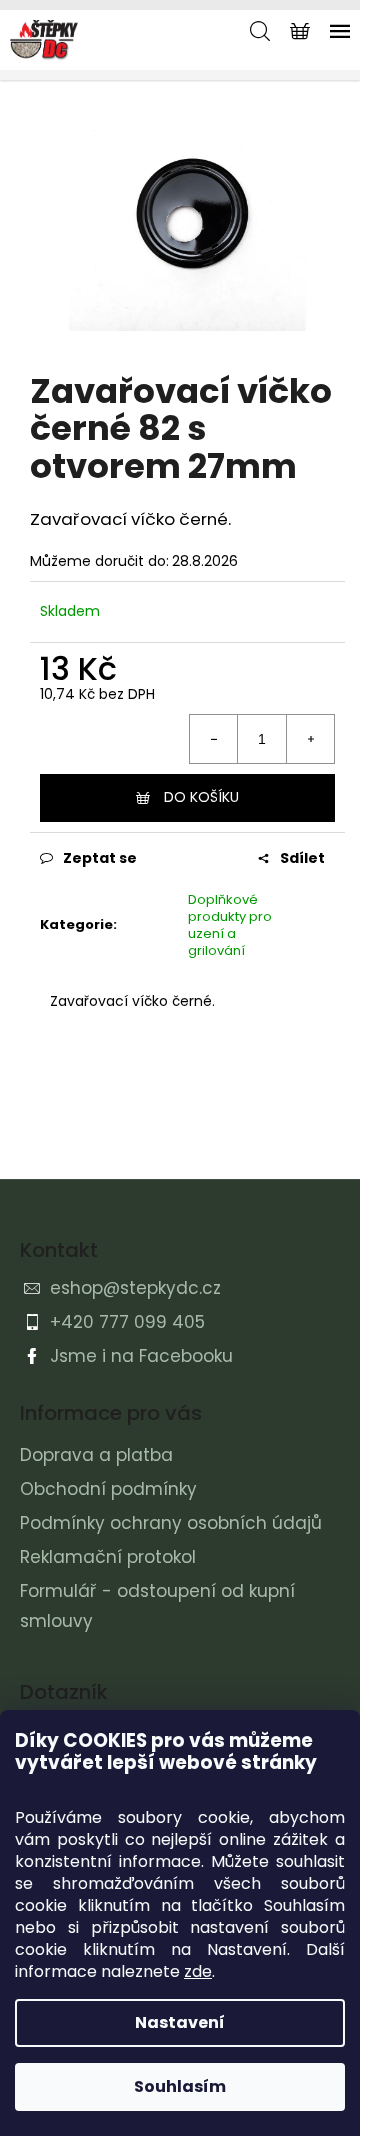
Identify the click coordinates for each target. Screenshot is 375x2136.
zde (198, 1971)
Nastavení (180, 2022)
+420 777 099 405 (127, 1322)
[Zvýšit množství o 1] (310, 739)
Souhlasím (180, 2086)
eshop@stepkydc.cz (135, 1288)
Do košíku (201, 797)
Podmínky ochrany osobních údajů (171, 1523)
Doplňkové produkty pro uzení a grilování (230, 925)
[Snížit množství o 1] (214, 739)
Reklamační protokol (108, 1557)
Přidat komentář (122, 1130)
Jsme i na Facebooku (141, 1356)
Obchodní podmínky (108, 1489)
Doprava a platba (96, 1455)
